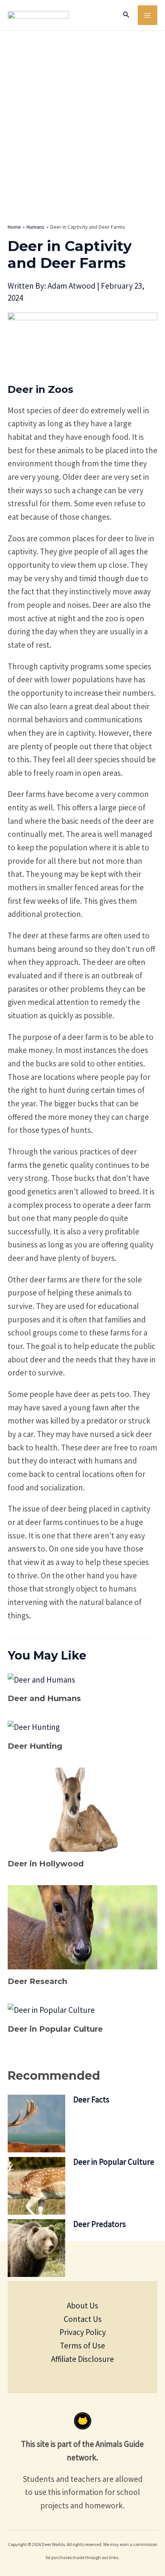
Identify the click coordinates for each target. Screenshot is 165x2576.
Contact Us (83, 2319)
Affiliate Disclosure (82, 2359)
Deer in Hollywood (46, 1864)
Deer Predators (100, 2224)
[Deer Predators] (36, 2248)
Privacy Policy (83, 2332)
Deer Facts (91, 2100)
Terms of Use (82, 2346)
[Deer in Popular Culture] (36, 2186)
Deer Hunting (35, 1746)
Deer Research (37, 1981)
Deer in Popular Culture (55, 2029)
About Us (82, 2306)
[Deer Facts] (36, 2124)
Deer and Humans (44, 1698)
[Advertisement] (82, 117)
